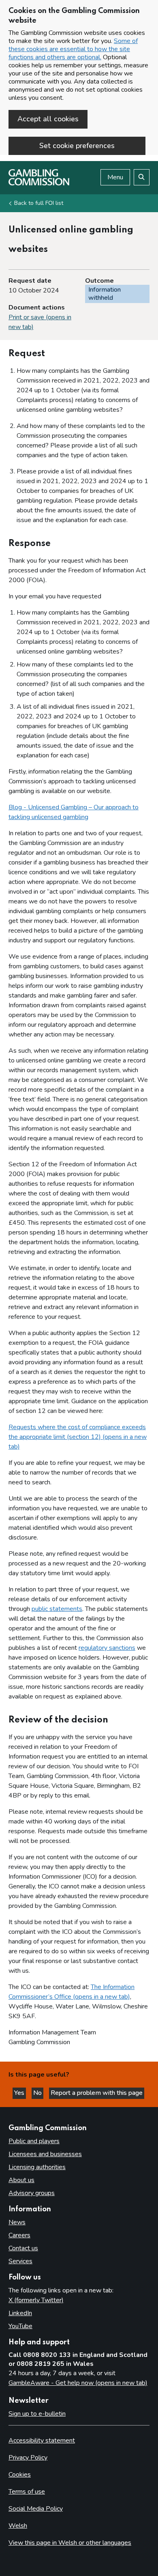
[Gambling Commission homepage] (39, 183)
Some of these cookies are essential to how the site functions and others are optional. (73, 49)
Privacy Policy (28, 2458)
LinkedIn (20, 2313)
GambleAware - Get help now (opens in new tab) (78, 2383)
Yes (20, 2093)
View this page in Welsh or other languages (70, 2543)
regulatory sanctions (107, 1648)
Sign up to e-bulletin (37, 2414)
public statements (57, 1609)
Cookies (20, 2475)
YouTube (20, 2326)
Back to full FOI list (39, 203)
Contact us (23, 2248)
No (38, 2093)
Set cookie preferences (77, 146)
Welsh (18, 2526)
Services (20, 2261)
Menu (115, 177)
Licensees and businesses (45, 2154)
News (17, 2222)
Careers (19, 2235)
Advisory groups (32, 2193)
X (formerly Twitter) (36, 2300)
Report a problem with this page (97, 2093)
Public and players (34, 2141)
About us (21, 2180)
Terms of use (27, 2492)
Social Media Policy (36, 2509)
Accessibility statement (42, 2441)
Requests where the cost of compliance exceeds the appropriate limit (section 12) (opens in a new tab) (78, 1437)
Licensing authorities (37, 2167)
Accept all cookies (48, 119)
